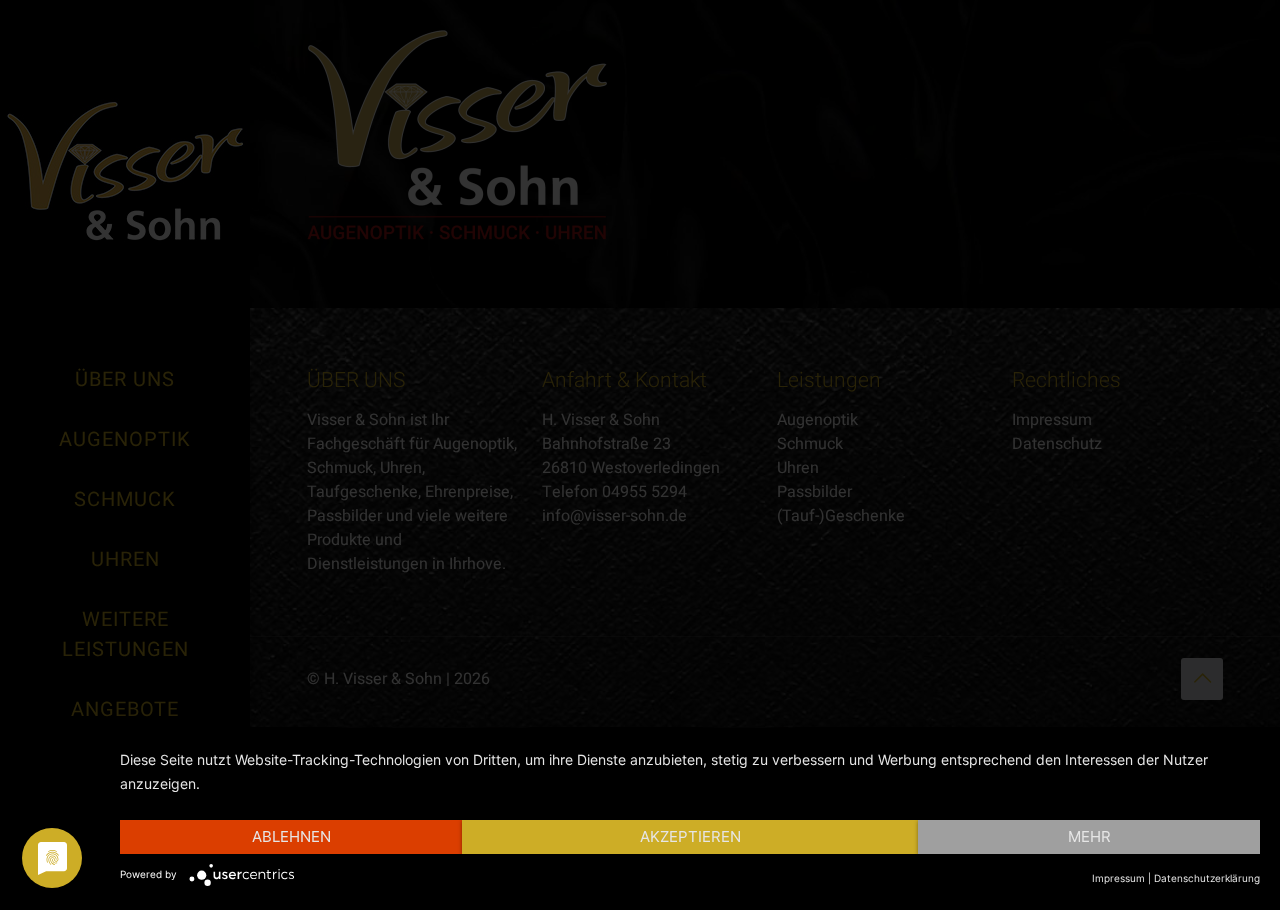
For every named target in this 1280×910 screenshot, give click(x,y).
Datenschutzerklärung (1207, 878)
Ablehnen (291, 836)
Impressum (1118, 878)
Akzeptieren (690, 836)
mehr (1089, 836)
